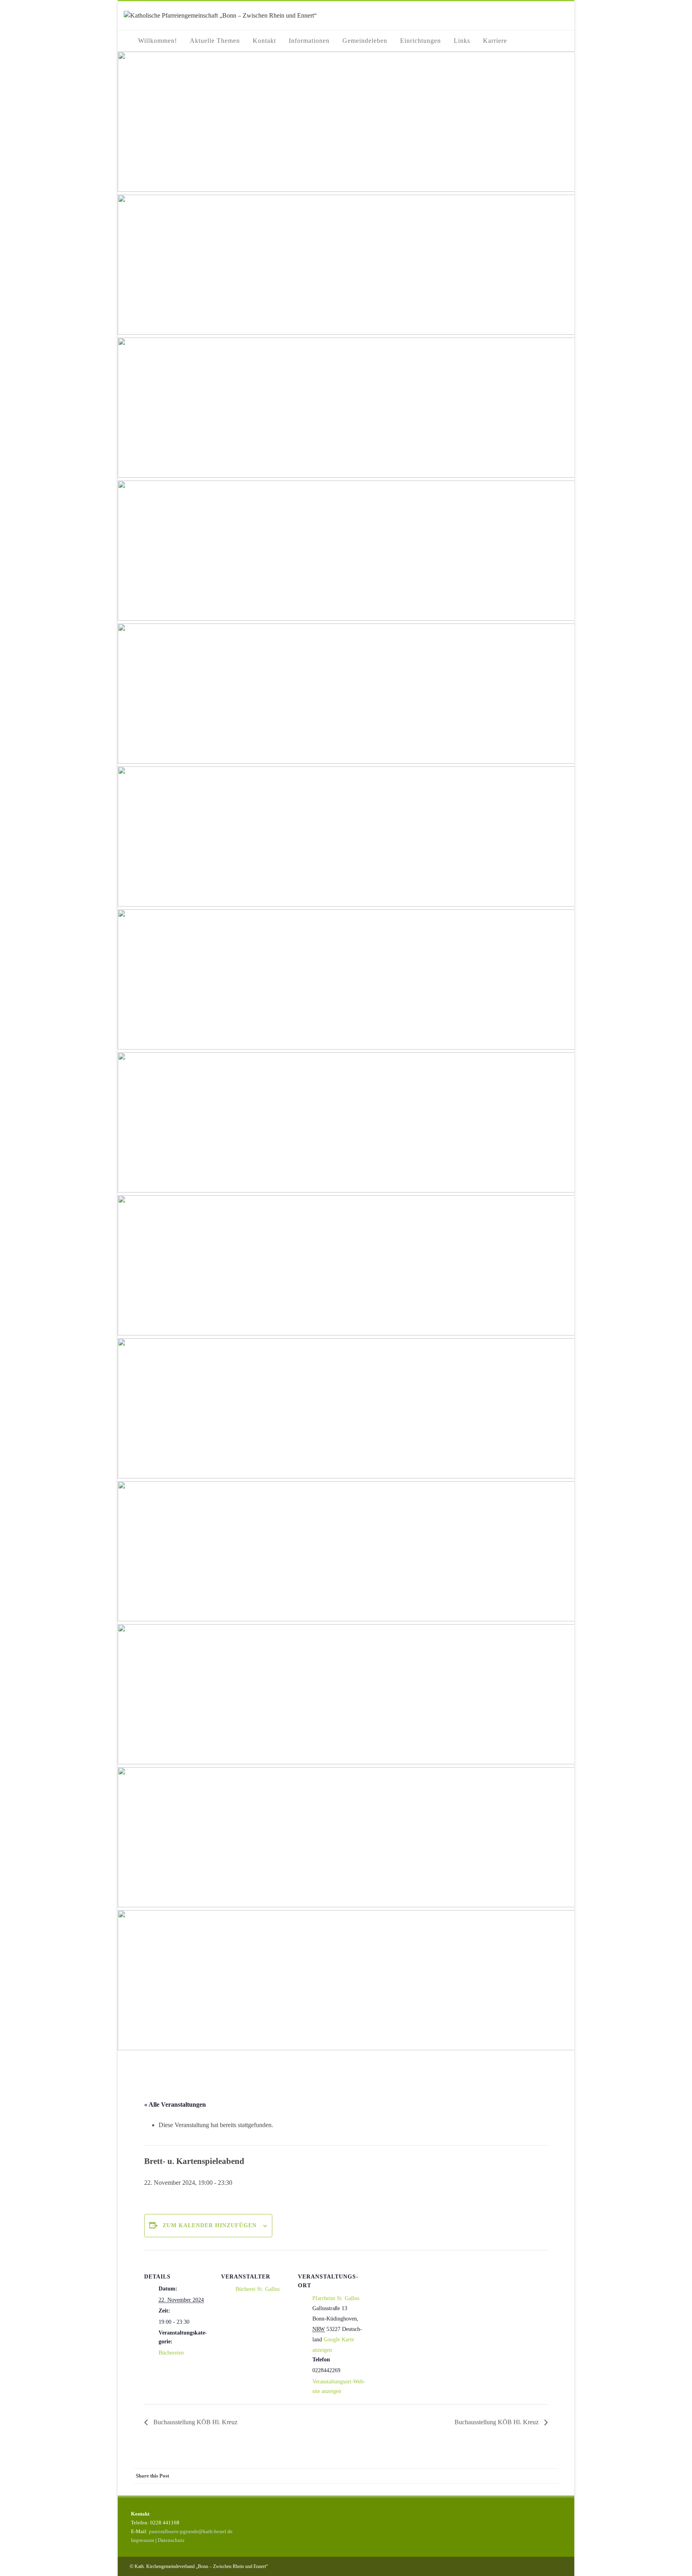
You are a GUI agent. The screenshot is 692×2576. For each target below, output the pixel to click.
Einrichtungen (420, 41)
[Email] (550, 2476)
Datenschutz (171, 2540)
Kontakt (264, 41)
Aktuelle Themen (215, 41)
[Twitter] (486, 2476)
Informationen (309, 41)
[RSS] (534, 2476)
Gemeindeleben (365, 41)
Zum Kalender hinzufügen (210, 2225)
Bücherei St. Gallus (257, 2289)
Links (462, 41)
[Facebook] (470, 2476)
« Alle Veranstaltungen (175, 2104)
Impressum (143, 2540)
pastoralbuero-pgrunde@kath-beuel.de (191, 2531)
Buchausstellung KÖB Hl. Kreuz (195, 2422)
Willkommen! (158, 41)
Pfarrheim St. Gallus (336, 2298)
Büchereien (171, 2353)
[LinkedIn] (518, 2476)
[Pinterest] (502, 2476)
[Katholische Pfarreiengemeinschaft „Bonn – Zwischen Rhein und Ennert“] (220, 15)
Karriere (495, 41)
